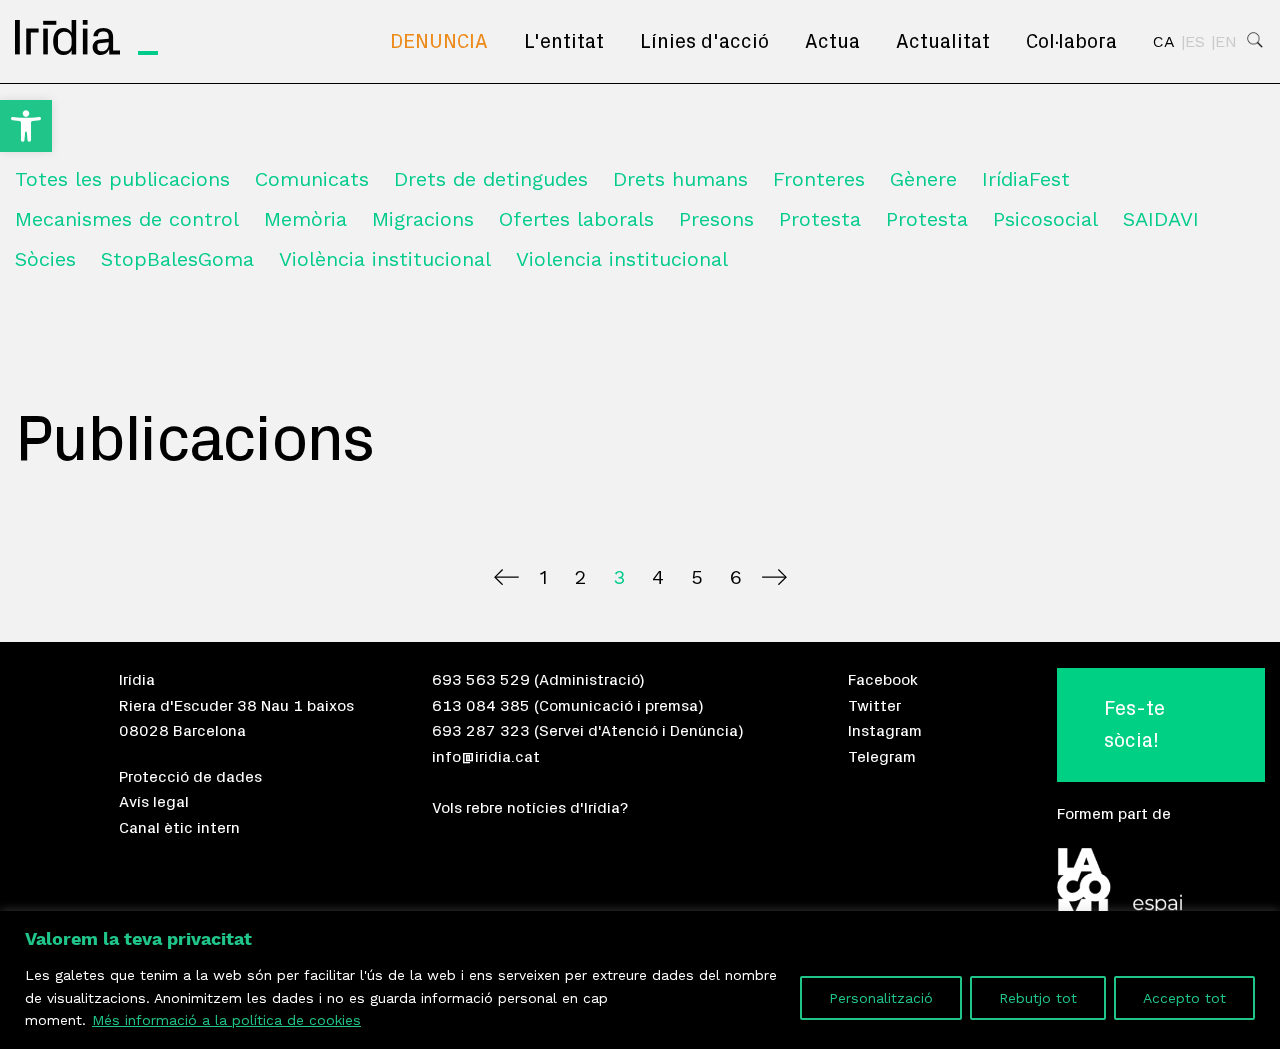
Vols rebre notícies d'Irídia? (530, 808)
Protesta (820, 219)
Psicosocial (1045, 219)
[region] (640, 980)
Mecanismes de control (127, 219)
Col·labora (1071, 42)
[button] (26, 126)
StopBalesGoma (177, 259)
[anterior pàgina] (506, 577)
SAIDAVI (1161, 219)
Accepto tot (1184, 998)
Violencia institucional (622, 259)
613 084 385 (481, 706)
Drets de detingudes (491, 179)
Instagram (885, 731)
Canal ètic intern (179, 828)
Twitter (874, 706)
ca (1164, 42)
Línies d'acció (704, 42)
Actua (832, 42)
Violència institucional (385, 259)
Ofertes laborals (576, 219)
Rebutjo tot (1038, 998)
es (1195, 42)
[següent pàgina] (774, 577)
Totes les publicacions (122, 179)
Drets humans (680, 179)
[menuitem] (439, 42)
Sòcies (45, 259)
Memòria (305, 219)
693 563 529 (481, 680)
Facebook (883, 680)
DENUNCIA (439, 42)
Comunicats (312, 179)
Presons (716, 219)
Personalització (881, 998)
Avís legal (154, 802)
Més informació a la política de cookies (226, 1020)
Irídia (137, 680)
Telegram (882, 757)
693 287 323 (481, 731)
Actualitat (943, 42)
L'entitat (564, 42)
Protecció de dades (190, 777)
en (1226, 42)
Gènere (923, 179)
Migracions (423, 219)
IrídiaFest (1026, 179)
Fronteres (819, 179)
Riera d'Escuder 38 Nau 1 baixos (236, 706)
